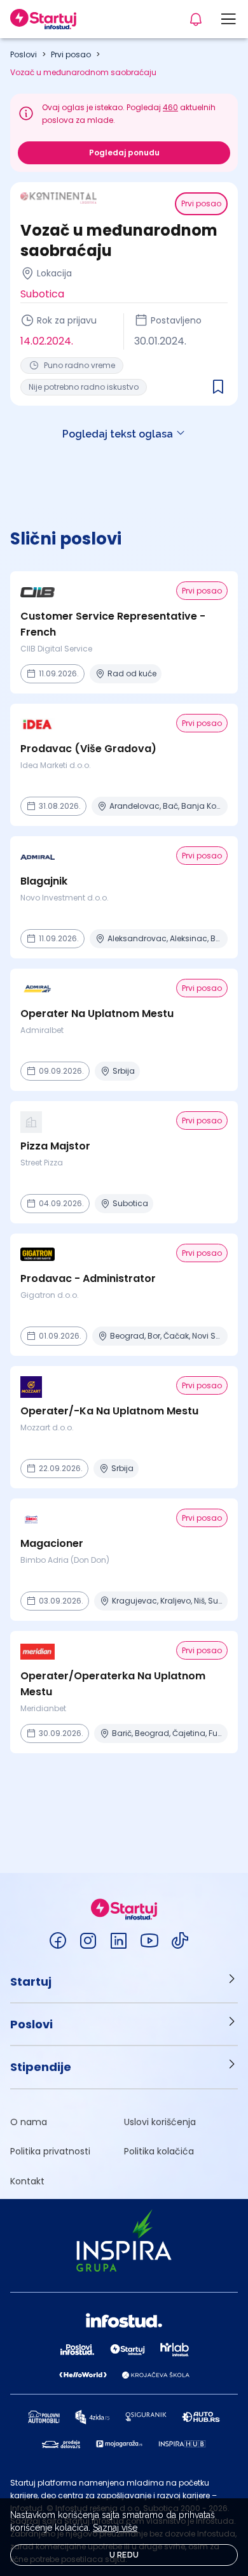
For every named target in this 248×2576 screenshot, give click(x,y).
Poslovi (24, 54)
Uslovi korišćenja (160, 2122)
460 (170, 107)
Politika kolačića (159, 2151)
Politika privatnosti (50, 2151)
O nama (29, 2122)
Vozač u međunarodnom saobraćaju (83, 72)
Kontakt (27, 2181)
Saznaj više (115, 2528)
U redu (124, 2555)
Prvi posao (71, 54)
